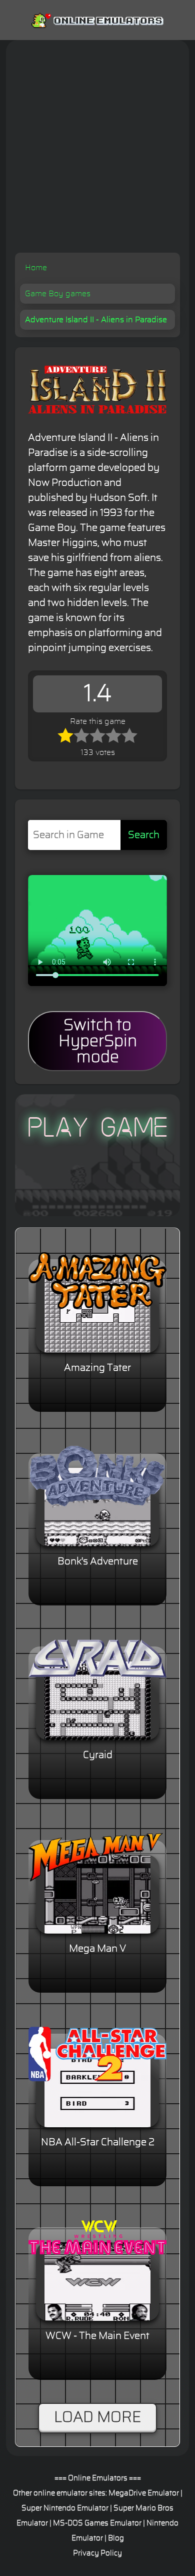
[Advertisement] (97, 150)
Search (144, 835)
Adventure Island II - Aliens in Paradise (96, 320)
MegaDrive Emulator (144, 2493)
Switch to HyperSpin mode (98, 1041)
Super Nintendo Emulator (65, 2508)
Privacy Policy (97, 2553)
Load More (97, 2417)
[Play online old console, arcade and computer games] (97, 19)
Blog (116, 2538)
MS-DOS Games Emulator (97, 2523)
